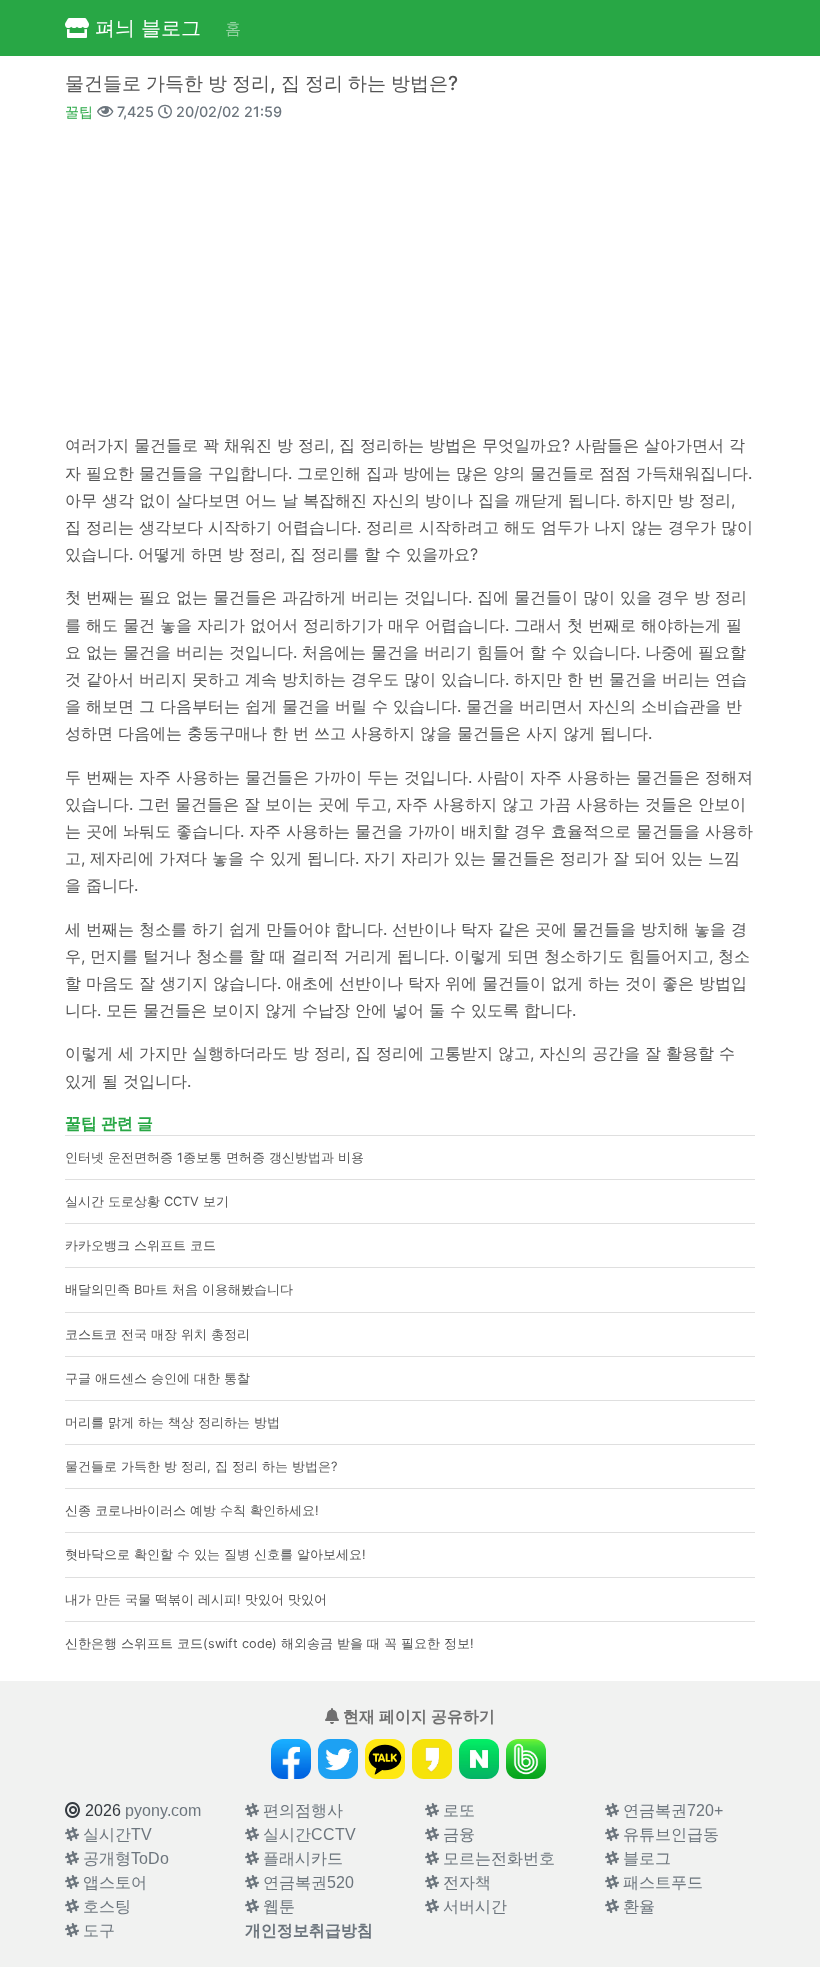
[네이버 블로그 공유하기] (479, 1759)
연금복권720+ (671, 1810)
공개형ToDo (124, 1858)
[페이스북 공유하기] (291, 1759)
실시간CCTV (307, 1834)
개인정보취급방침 (309, 1930)
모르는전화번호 (497, 1858)
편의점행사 (301, 1810)
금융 (457, 1834)
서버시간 (473, 1906)
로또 (457, 1810)
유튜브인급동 (669, 1834)
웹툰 (277, 1906)
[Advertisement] (410, 276)
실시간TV (115, 1834)
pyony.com (163, 1810)
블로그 (645, 1858)
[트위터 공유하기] (338, 1759)
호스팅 (105, 1906)
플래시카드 (301, 1858)
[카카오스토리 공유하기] (432, 1759)
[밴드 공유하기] (526, 1759)
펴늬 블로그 (145, 28)
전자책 (465, 1882)
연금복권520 (306, 1882)
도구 (97, 1930)
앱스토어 (113, 1882)
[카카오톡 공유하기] (385, 1759)
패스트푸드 (661, 1882)
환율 (637, 1906)
